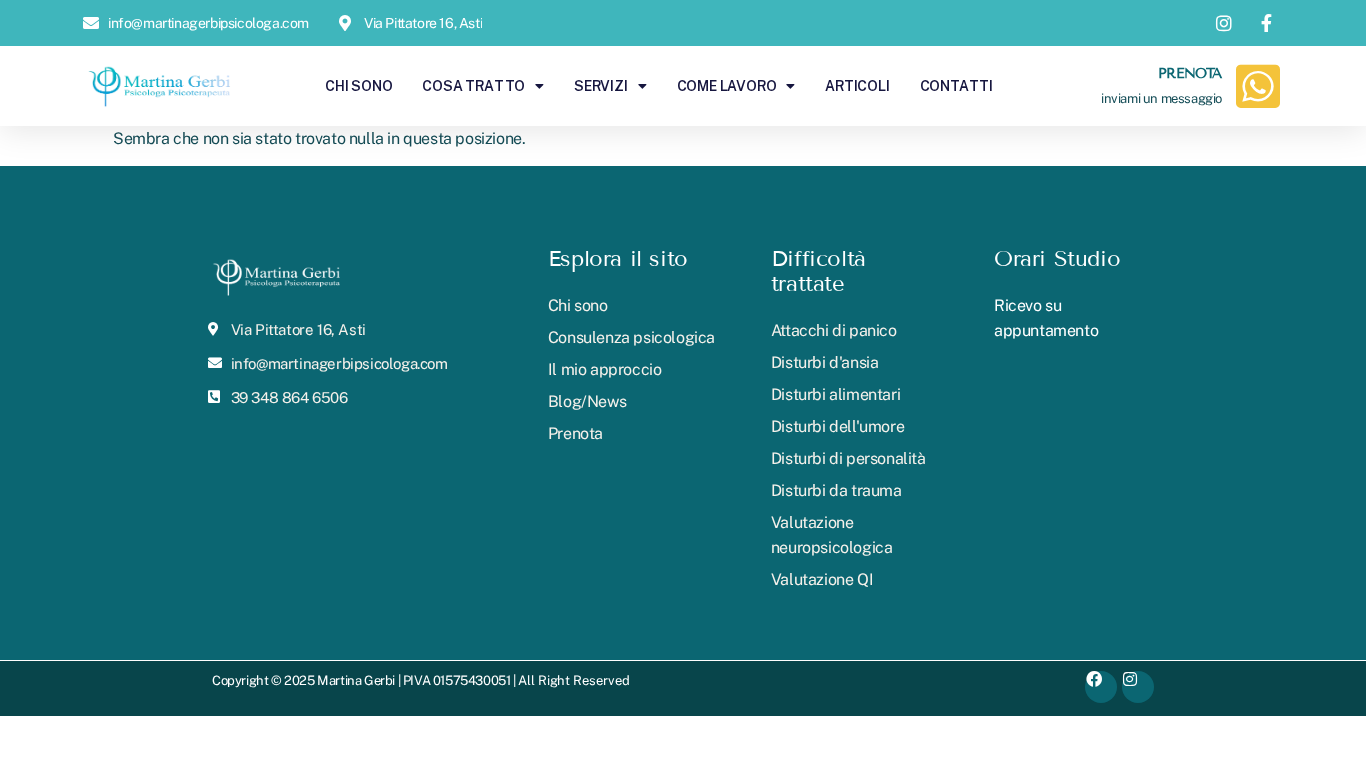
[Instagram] (1138, 687)
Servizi (601, 85)
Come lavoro (727, 85)
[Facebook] (1101, 687)
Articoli (857, 85)
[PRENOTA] (1258, 86)
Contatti (956, 85)
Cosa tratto (473, 85)
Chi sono (358, 85)
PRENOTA (1190, 73)
